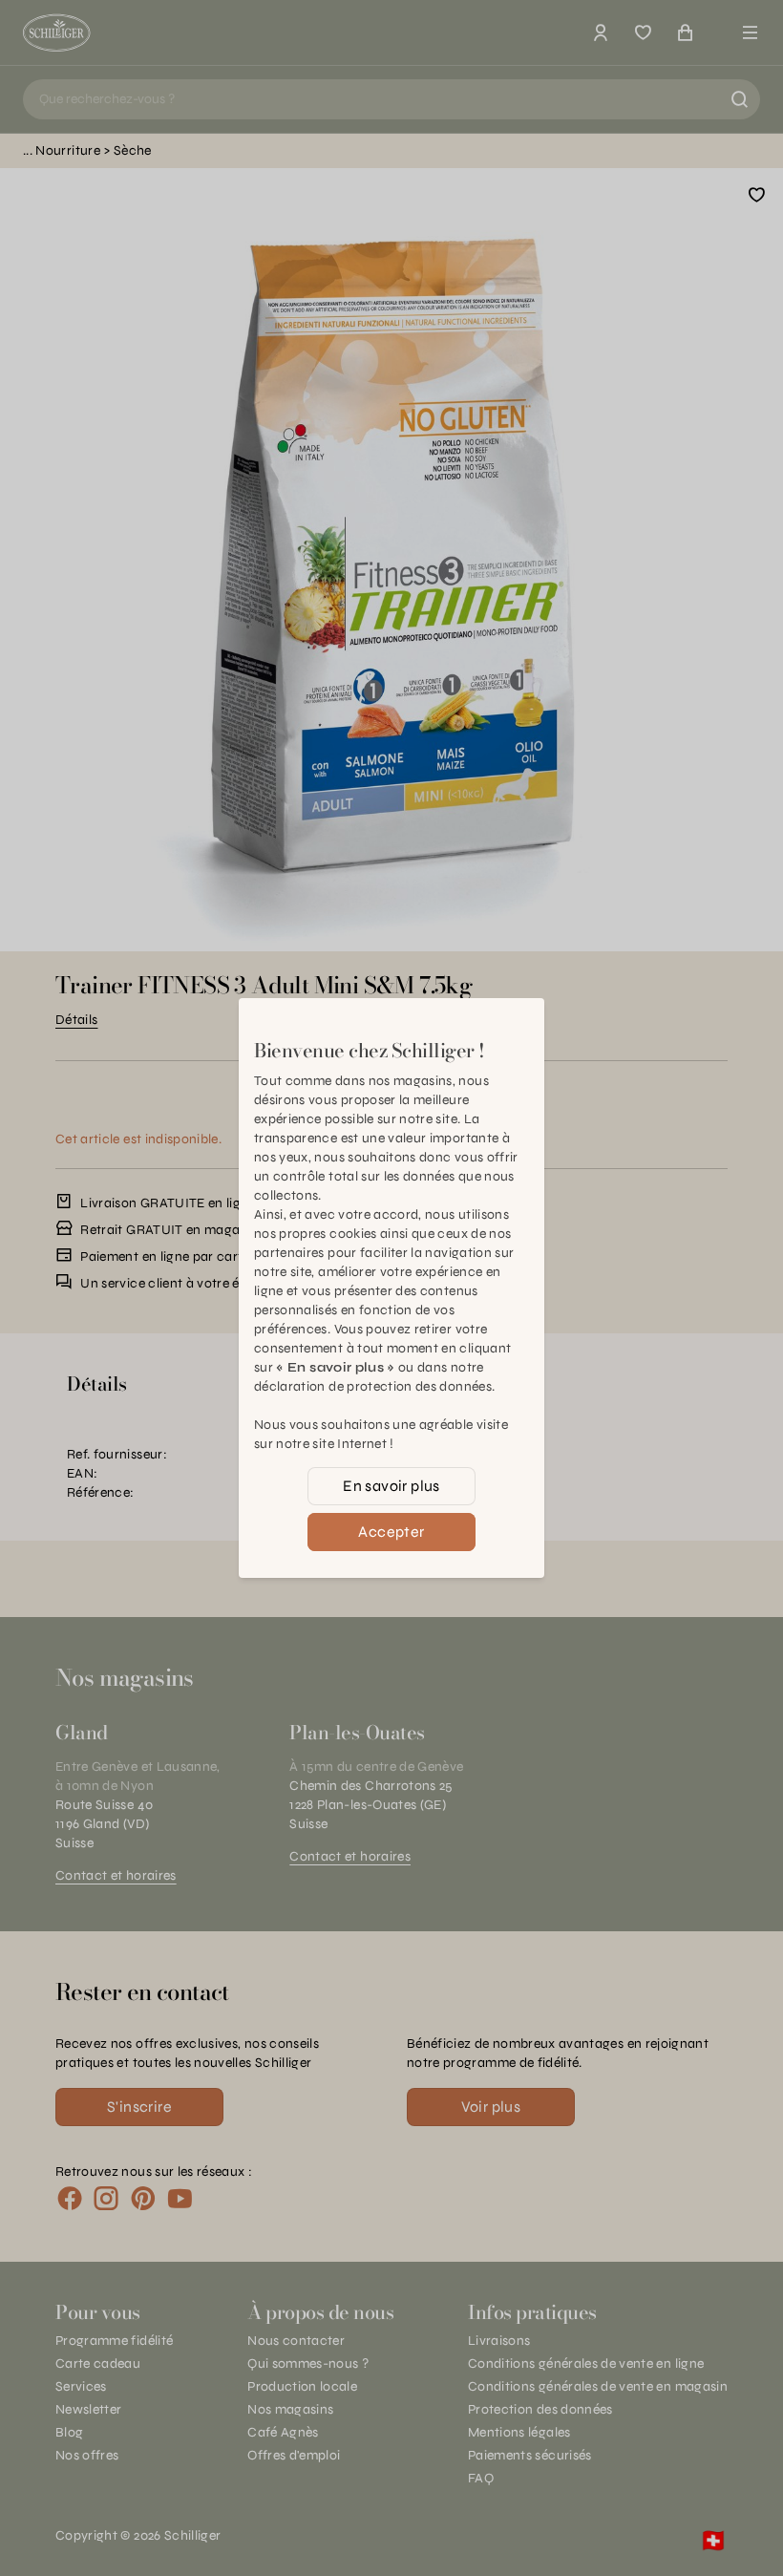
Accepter (391, 1532)
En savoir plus (391, 1486)
